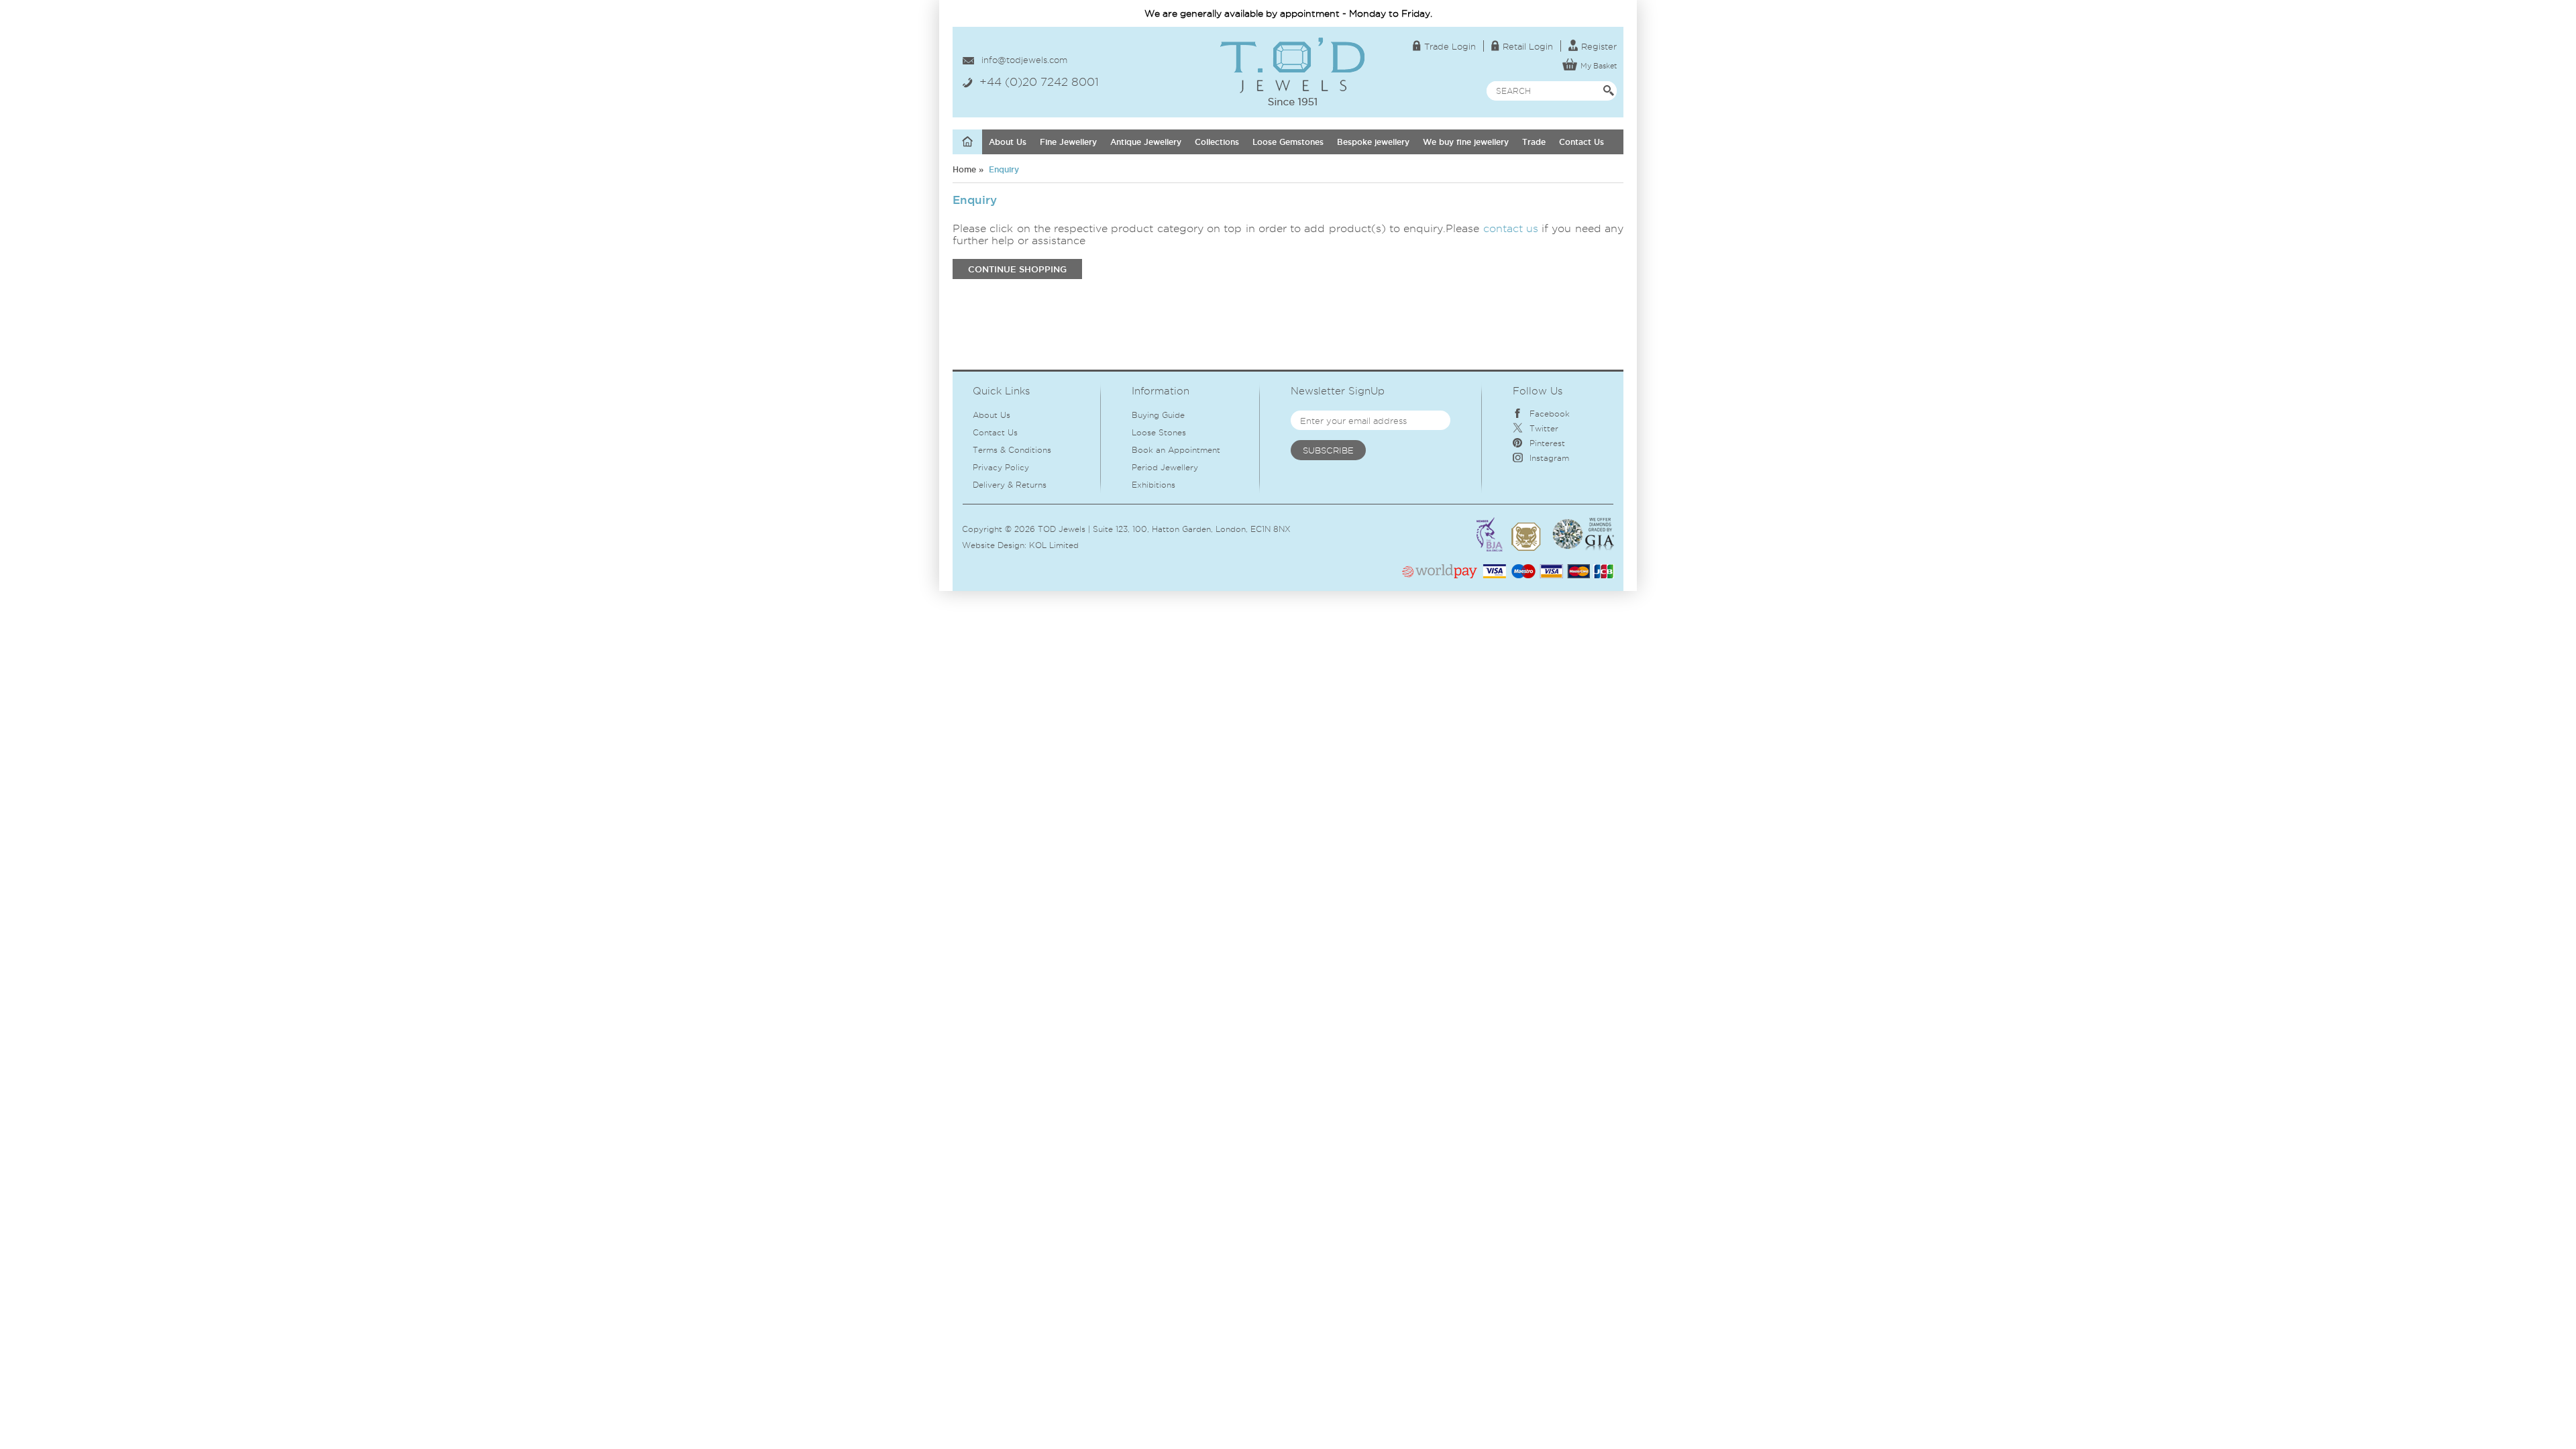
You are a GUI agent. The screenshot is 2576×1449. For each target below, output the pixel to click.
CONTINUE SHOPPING (1017, 269)
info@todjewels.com (1024, 60)
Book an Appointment (1176, 450)
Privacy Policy (1001, 467)
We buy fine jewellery (1466, 142)
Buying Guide (1158, 415)
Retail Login (1528, 46)
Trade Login (1450, 46)
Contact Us (1581, 142)
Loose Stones (1159, 432)
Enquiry (1003, 169)
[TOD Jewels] (1292, 43)
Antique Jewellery (1146, 142)
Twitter (1544, 428)
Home (964, 169)
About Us (1008, 142)
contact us (1511, 228)
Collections (1217, 142)
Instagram (1549, 458)
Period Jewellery (1165, 467)
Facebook (1550, 414)
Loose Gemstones (1288, 142)
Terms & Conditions (1012, 450)
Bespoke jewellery (1373, 142)
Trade (1534, 142)
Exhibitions (1153, 485)
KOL (1038, 545)
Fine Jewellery (1068, 142)
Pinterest (1547, 443)
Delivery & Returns (1010, 485)
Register (1599, 46)
